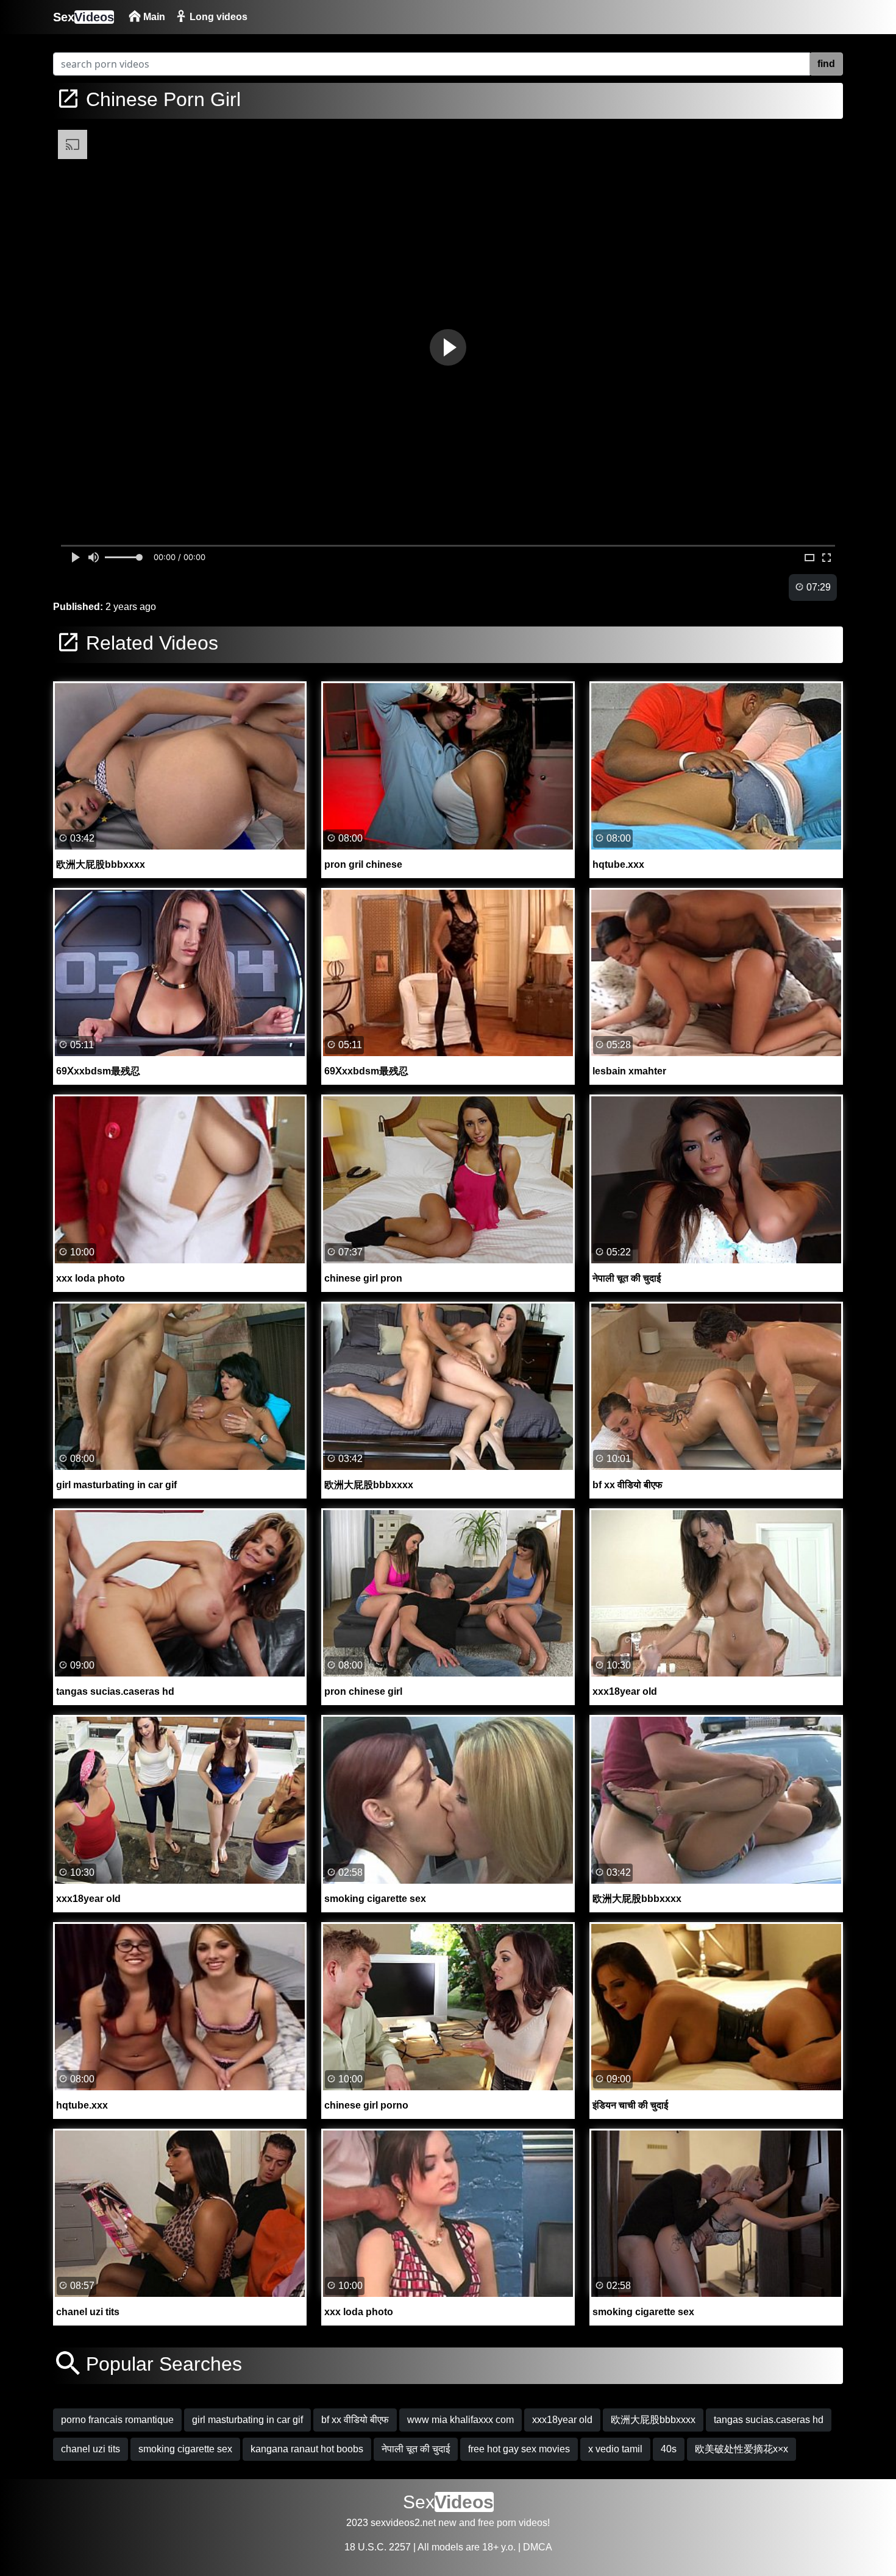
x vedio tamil (615, 2449)
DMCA (538, 2547)
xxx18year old (562, 2420)
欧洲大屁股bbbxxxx (653, 2420)
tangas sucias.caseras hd (769, 2420)
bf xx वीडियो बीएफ (355, 2420)
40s (669, 2449)
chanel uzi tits (91, 2449)
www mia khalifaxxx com (460, 2420)
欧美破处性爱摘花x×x (741, 2449)
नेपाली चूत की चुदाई (416, 2449)
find (826, 64)
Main (153, 17)
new (447, 2523)
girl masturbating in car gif (247, 2420)
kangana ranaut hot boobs (307, 2449)
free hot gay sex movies (519, 2449)
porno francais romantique (117, 2420)
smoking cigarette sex (185, 2449)
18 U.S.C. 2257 (378, 2547)
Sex (84, 17)
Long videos (217, 17)
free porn (497, 2523)
